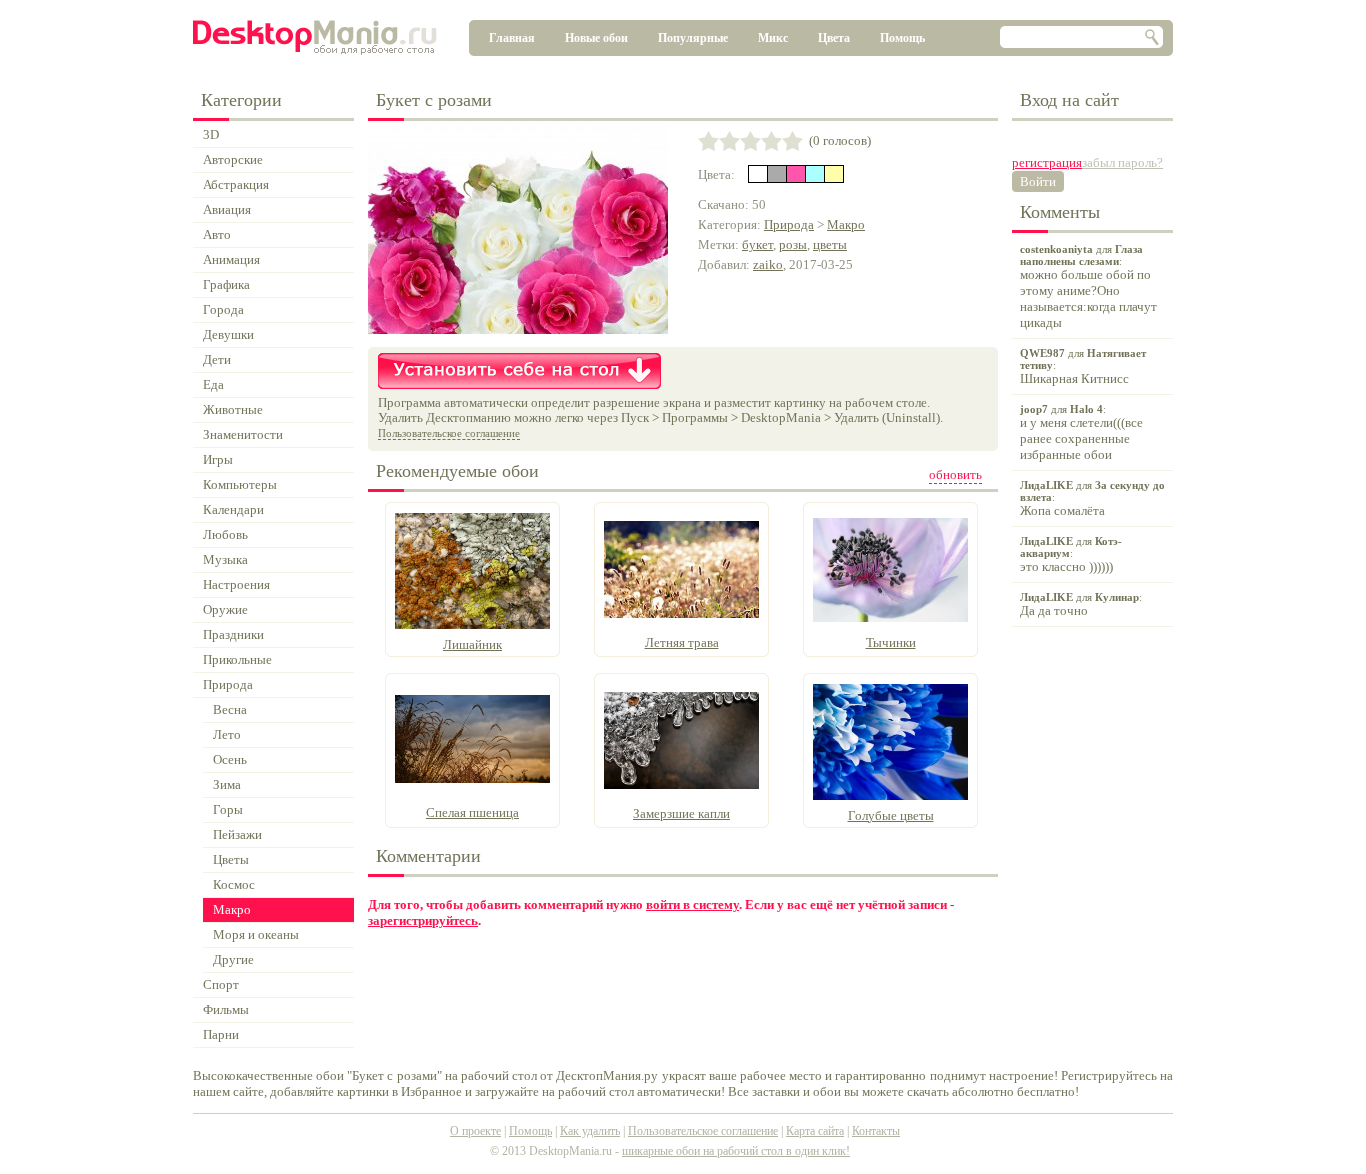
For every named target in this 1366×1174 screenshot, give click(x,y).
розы (793, 244)
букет (757, 244)
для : (1088, 286)
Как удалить (590, 1131)
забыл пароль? (1122, 162)
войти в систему (692, 904)
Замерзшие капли (681, 813)
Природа (789, 224)
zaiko (768, 264)
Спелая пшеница (472, 812)
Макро (846, 224)
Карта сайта (815, 1131)
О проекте (475, 1131)
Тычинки (891, 642)
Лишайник (472, 644)
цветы (830, 244)
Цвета (834, 38)
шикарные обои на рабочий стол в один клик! (736, 1151)
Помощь (902, 38)
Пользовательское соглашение (449, 433)
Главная (512, 38)
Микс (773, 38)
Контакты (876, 1131)
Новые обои (596, 38)
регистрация (1047, 162)
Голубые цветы (891, 815)
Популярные (693, 38)
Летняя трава (682, 642)
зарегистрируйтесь (423, 920)
